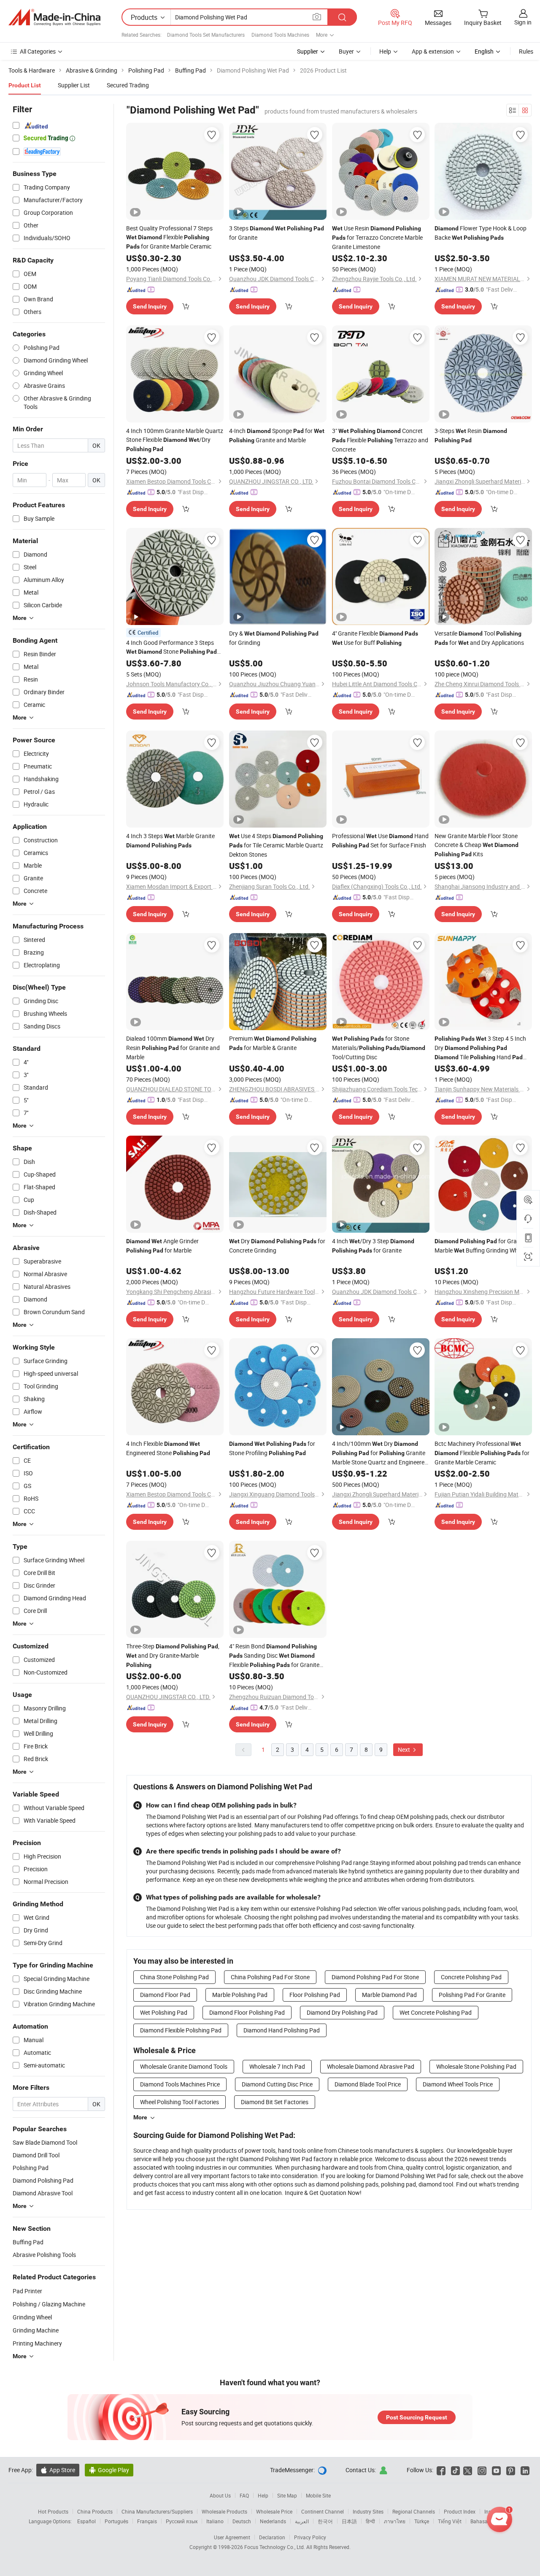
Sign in (523, 22)
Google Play (109, 2470)
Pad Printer (27, 2291)
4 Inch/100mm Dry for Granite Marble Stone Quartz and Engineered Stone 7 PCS (380, 1453)
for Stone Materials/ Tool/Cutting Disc (379, 1048)
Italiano (215, 2521)
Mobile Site (318, 2495)
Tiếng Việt (450, 2521)
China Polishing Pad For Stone (270, 1977)
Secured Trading (128, 85)
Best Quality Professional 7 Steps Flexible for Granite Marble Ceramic (169, 237)
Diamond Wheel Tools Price (458, 2084)
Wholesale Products (224, 2511)
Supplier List (74, 85)
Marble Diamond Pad (389, 1995)
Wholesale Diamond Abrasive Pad (371, 2066)
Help (385, 51)
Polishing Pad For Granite (472, 1995)
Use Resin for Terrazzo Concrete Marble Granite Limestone (377, 237)
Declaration (272, 2537)
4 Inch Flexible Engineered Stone (168, 1448)
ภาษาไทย (395, 2521)
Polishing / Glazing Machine (49, 2304)
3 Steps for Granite (277, 233)
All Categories (38, 51)
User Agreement (232, 2537)
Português (116, 2521)
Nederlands (273, 2521)
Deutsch (242, 2521)
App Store (58, 2470)
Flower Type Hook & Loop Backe (481, 233)
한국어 (325, 2521)
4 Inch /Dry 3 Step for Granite (373, 1246)
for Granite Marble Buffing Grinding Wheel (481, 1246)
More (140, 2117)
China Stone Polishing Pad (174, 1977)
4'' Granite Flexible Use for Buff (375, 638)
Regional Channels (414, 2511)
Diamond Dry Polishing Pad (342, 2012)
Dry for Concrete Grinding (277, 1246)
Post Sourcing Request (417, 2417)
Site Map (287, 2495)
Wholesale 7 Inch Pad (277, 2066)
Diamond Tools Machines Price (180, 2084)
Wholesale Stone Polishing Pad (476, 2066)
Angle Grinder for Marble (162, 1246)
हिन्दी (370, 2521)
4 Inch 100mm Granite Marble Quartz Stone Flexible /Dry (175, 440)
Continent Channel (323, 2511)
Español (86, 2521)
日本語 (349, 2521)
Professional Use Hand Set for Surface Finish (380, 840)
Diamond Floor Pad (165, 1995)
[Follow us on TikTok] (455, 2470)
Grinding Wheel (32, 2317)
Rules (526, 51)
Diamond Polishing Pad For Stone (375, 1977)
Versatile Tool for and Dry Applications (479, 638)
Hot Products (53, 2511)
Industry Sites (368, 2511)
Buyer (346, 51)
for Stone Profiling (272, 1448)
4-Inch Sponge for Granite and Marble (277, 435)
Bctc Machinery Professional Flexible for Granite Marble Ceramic (482, 1453)
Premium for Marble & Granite (273, 1043)
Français (147, 2521)
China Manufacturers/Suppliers (157, 2511)
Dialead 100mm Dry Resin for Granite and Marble (173, 1048)
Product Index (460, 2511)
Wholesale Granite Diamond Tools (184, 2066)
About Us (220, 2495)
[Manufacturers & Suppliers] (54, 17)
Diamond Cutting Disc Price (277, 2084)
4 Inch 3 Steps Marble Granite (170, 840)
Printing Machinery (37, 2343)
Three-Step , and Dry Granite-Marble (173, 1655)
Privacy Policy (310, 2537)
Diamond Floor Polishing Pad (247, 2012)
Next (405, 1749)
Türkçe (422, 2521)
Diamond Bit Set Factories (275, 2102)
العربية (302, 2521)
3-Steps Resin (471, 435)
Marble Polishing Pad (240, 1995)
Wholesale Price (274, 2511)
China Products (95, 2511)
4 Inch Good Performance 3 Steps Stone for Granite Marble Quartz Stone (171, 647)
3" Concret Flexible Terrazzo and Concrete (380, 440)
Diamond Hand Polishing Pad (282, 2030)
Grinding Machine (36, 2330)
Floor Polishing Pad (315, 1995)
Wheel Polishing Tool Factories (180, 2102)
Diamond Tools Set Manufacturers (206, 35)
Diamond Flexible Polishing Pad (181, 2030)
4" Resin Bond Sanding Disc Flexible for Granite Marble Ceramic (274, 1656)
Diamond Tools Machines (280, 35)
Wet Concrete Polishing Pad (436, 2012)
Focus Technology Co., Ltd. (275, 2547)
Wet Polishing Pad (164, 2012)
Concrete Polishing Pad (471, 1977)
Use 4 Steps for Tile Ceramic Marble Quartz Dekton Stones (276, 845)
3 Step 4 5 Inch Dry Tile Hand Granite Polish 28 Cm (480, 1048)
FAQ (244, 2495)
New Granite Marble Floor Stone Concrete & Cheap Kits (477, 845)
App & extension (433, 51)
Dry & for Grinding (274, 638)
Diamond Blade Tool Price (368, 2084)
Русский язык (182, 2521)
